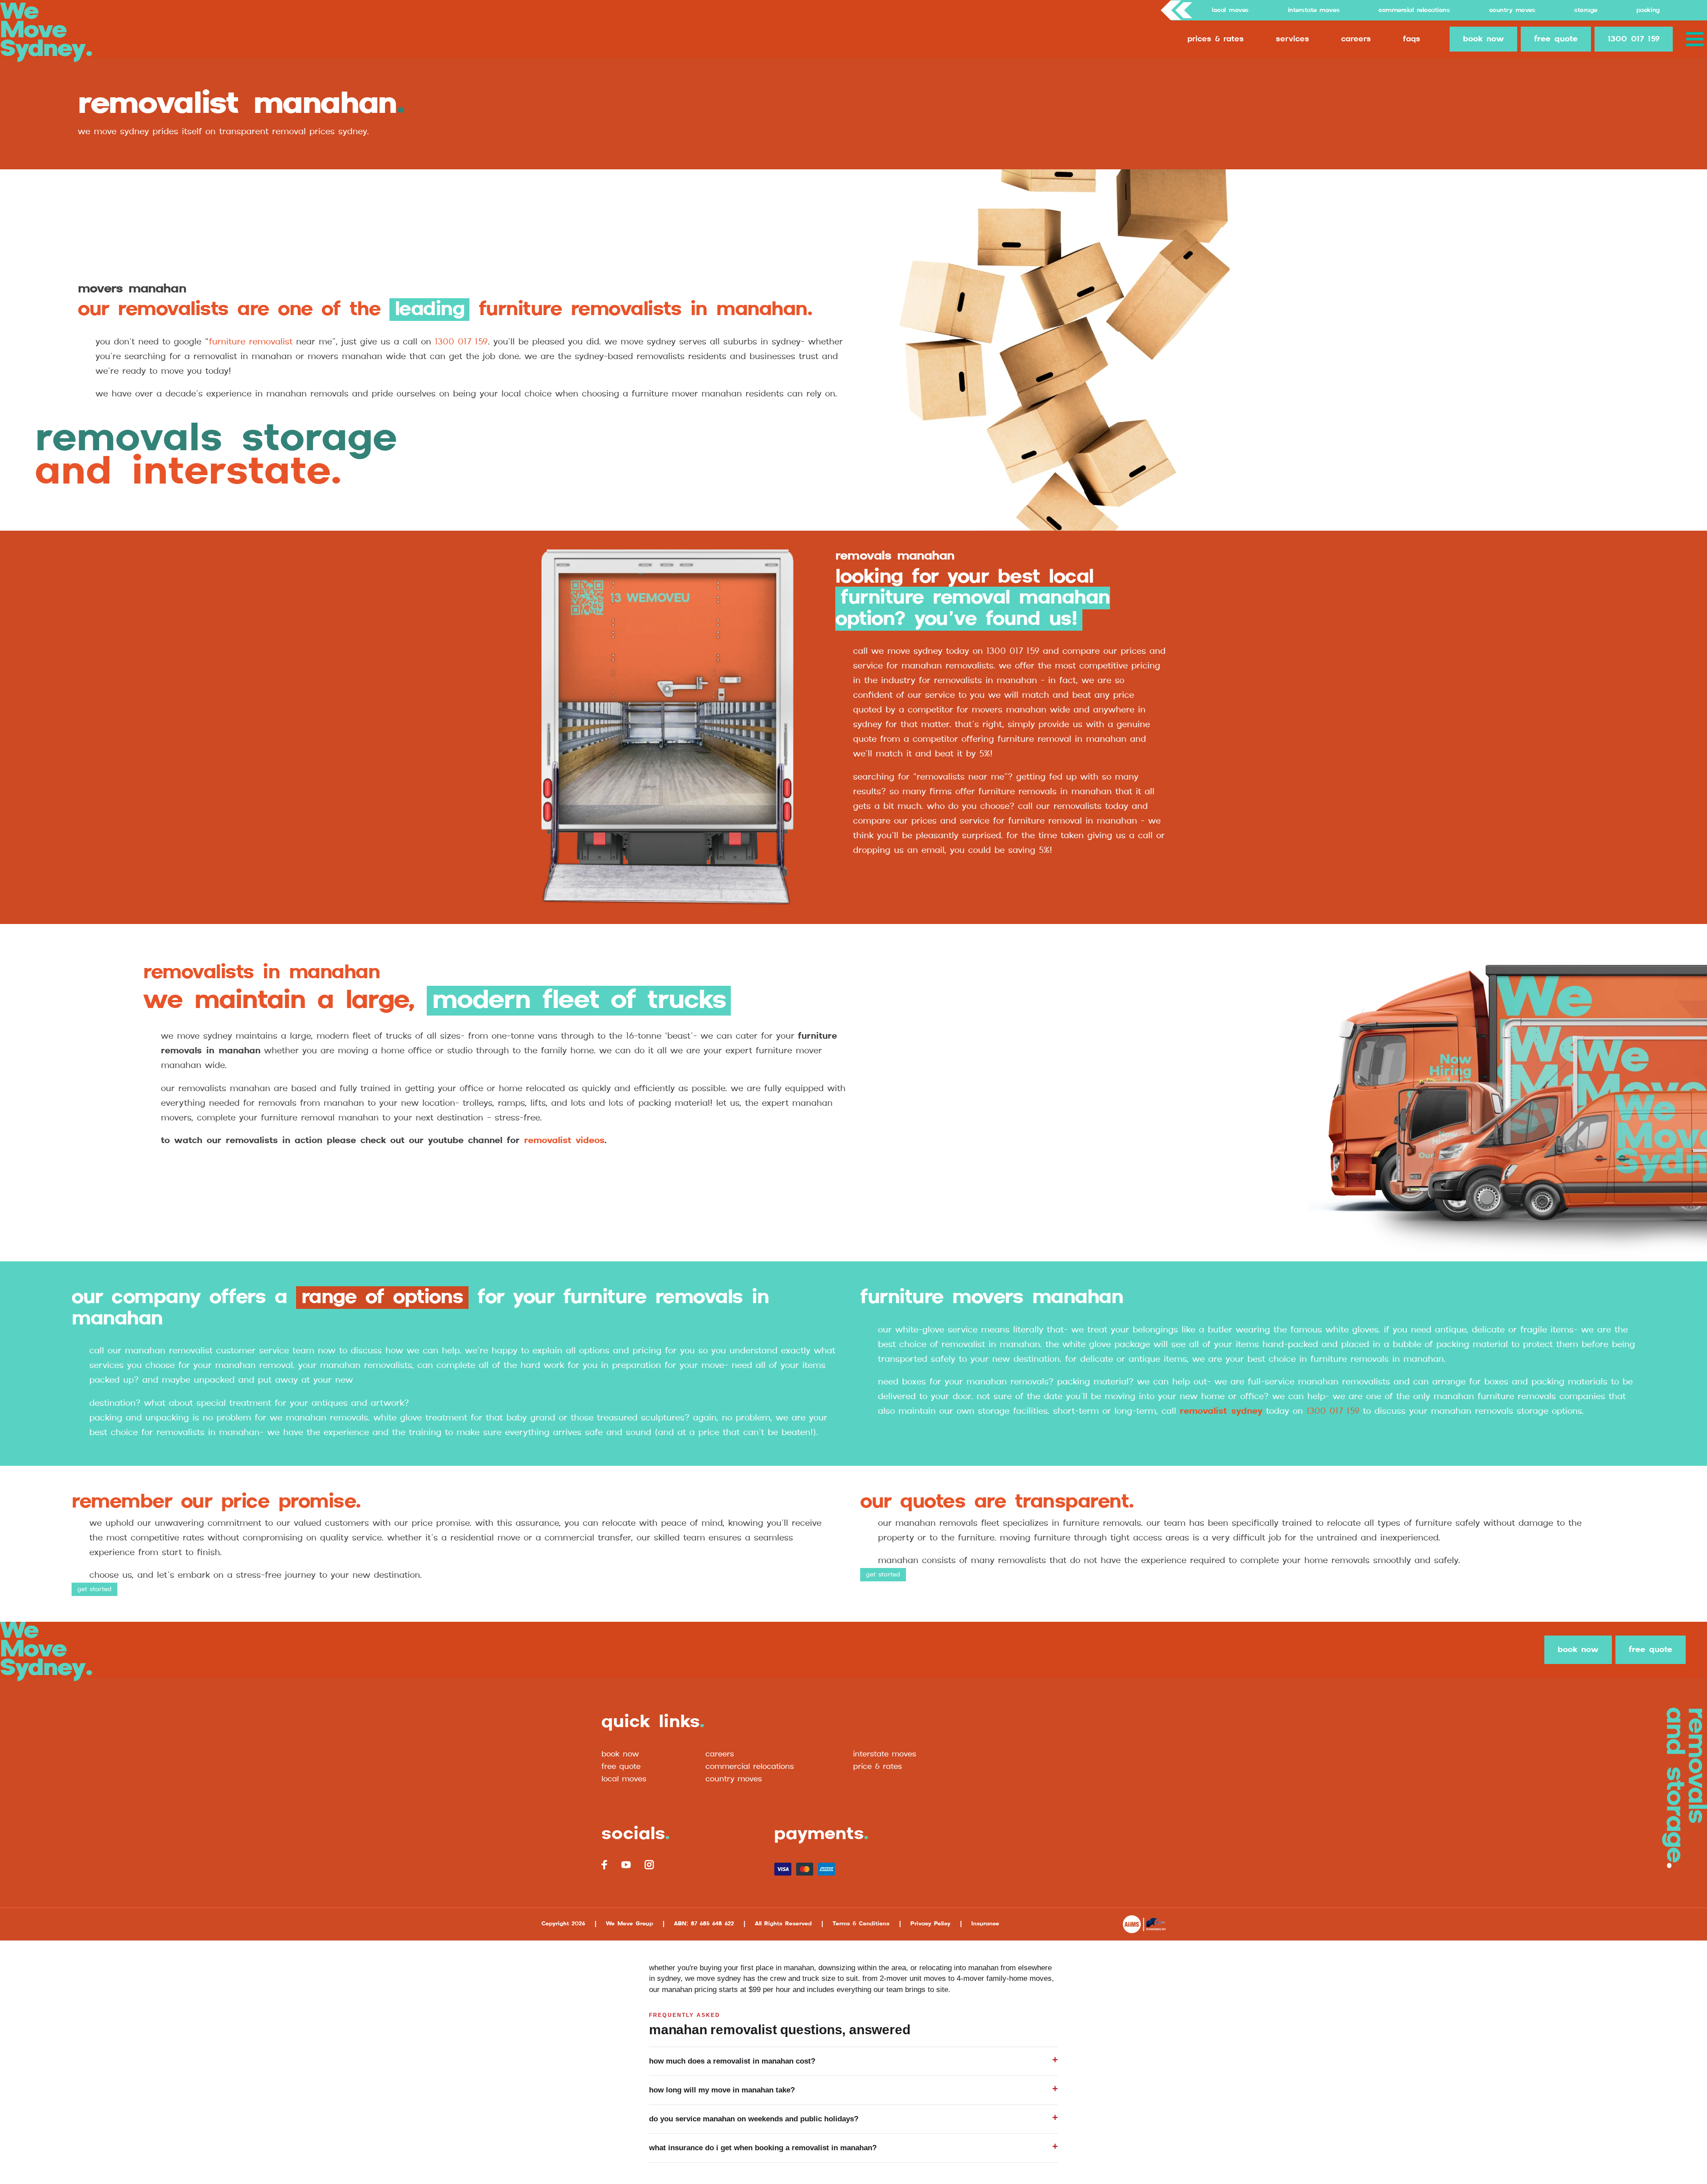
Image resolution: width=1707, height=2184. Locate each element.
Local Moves (1230, 10)
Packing (1648, 10)
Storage (1586, 10)
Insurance (985, 1924)
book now (1483, 39)
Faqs (1412, 39)
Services (1292, 39)
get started (94, 1589)
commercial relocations (750, 1767)
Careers (1356, 39)
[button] (1697, 39)
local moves (624, 1779)
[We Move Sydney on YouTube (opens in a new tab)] (626, 1864)
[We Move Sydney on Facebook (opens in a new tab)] (605, 1865)
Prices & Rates (1216, 39)
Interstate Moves (1314, 10)
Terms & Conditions (861, 1924)
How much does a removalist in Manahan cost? (732, 2061)
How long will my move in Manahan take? (722, 2090)
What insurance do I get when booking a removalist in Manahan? (763, 2148)
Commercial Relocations (1414, 10)
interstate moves (885, 1754)
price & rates (878, 1767)
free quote (1556, 39)
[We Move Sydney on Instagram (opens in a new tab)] (649, 1865)
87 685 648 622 (712, 1924)
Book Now (620, 1754)
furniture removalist (251, 342)
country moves (734, 1779)
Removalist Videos (564, 1141)
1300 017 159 (1634, 39)
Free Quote (621, 1767)
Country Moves (1512, 10)
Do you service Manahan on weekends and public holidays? (754, 2119)
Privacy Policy (930, 1924)
